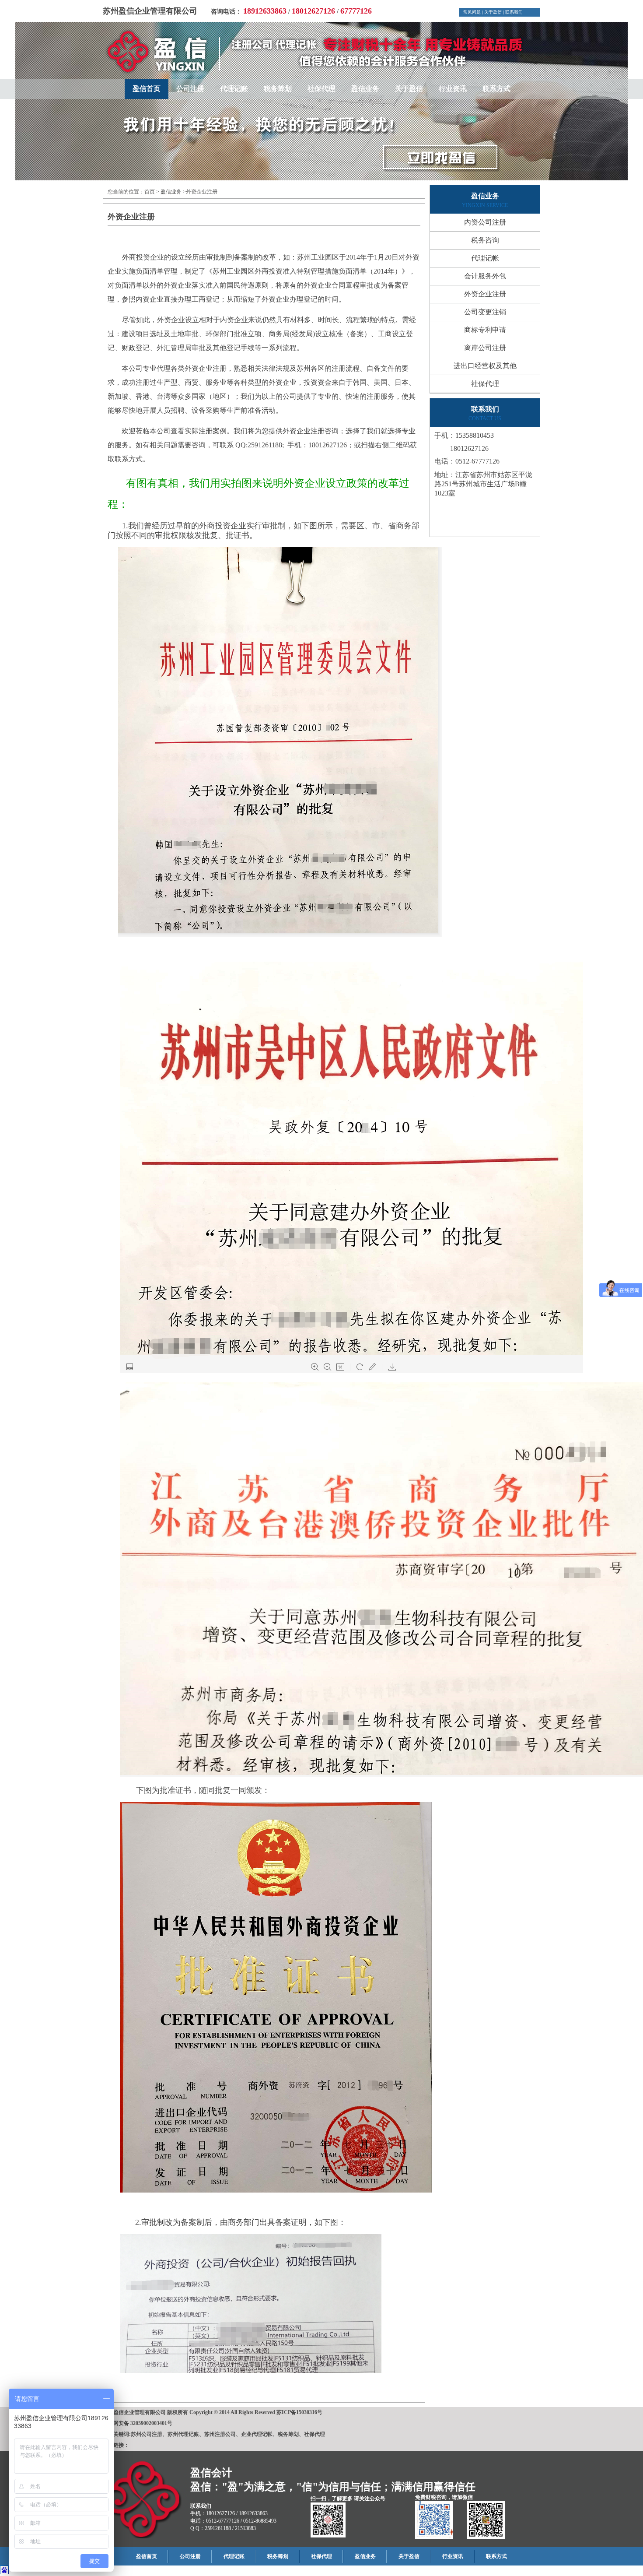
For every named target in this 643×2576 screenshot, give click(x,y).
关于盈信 (493, 12)
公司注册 (190, 89)
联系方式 (496, 89)
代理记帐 (485, 258)
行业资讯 (453, 89)
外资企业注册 (485, 294)
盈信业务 (365, 89)
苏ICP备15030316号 (299, 2412)
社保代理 (321, 89)
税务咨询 (485, 240)
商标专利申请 (485, 330)
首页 (150, 192)
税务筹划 (278, 89)
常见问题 (472, 12)
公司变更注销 (485, 312)
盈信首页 (147, 89)
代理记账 (234, 89)
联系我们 (514, 12)
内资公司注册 (485, 222)
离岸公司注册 (485, 348)
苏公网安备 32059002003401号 (138, 2423)
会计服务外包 (485, 276)
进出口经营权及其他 (485, 366)
